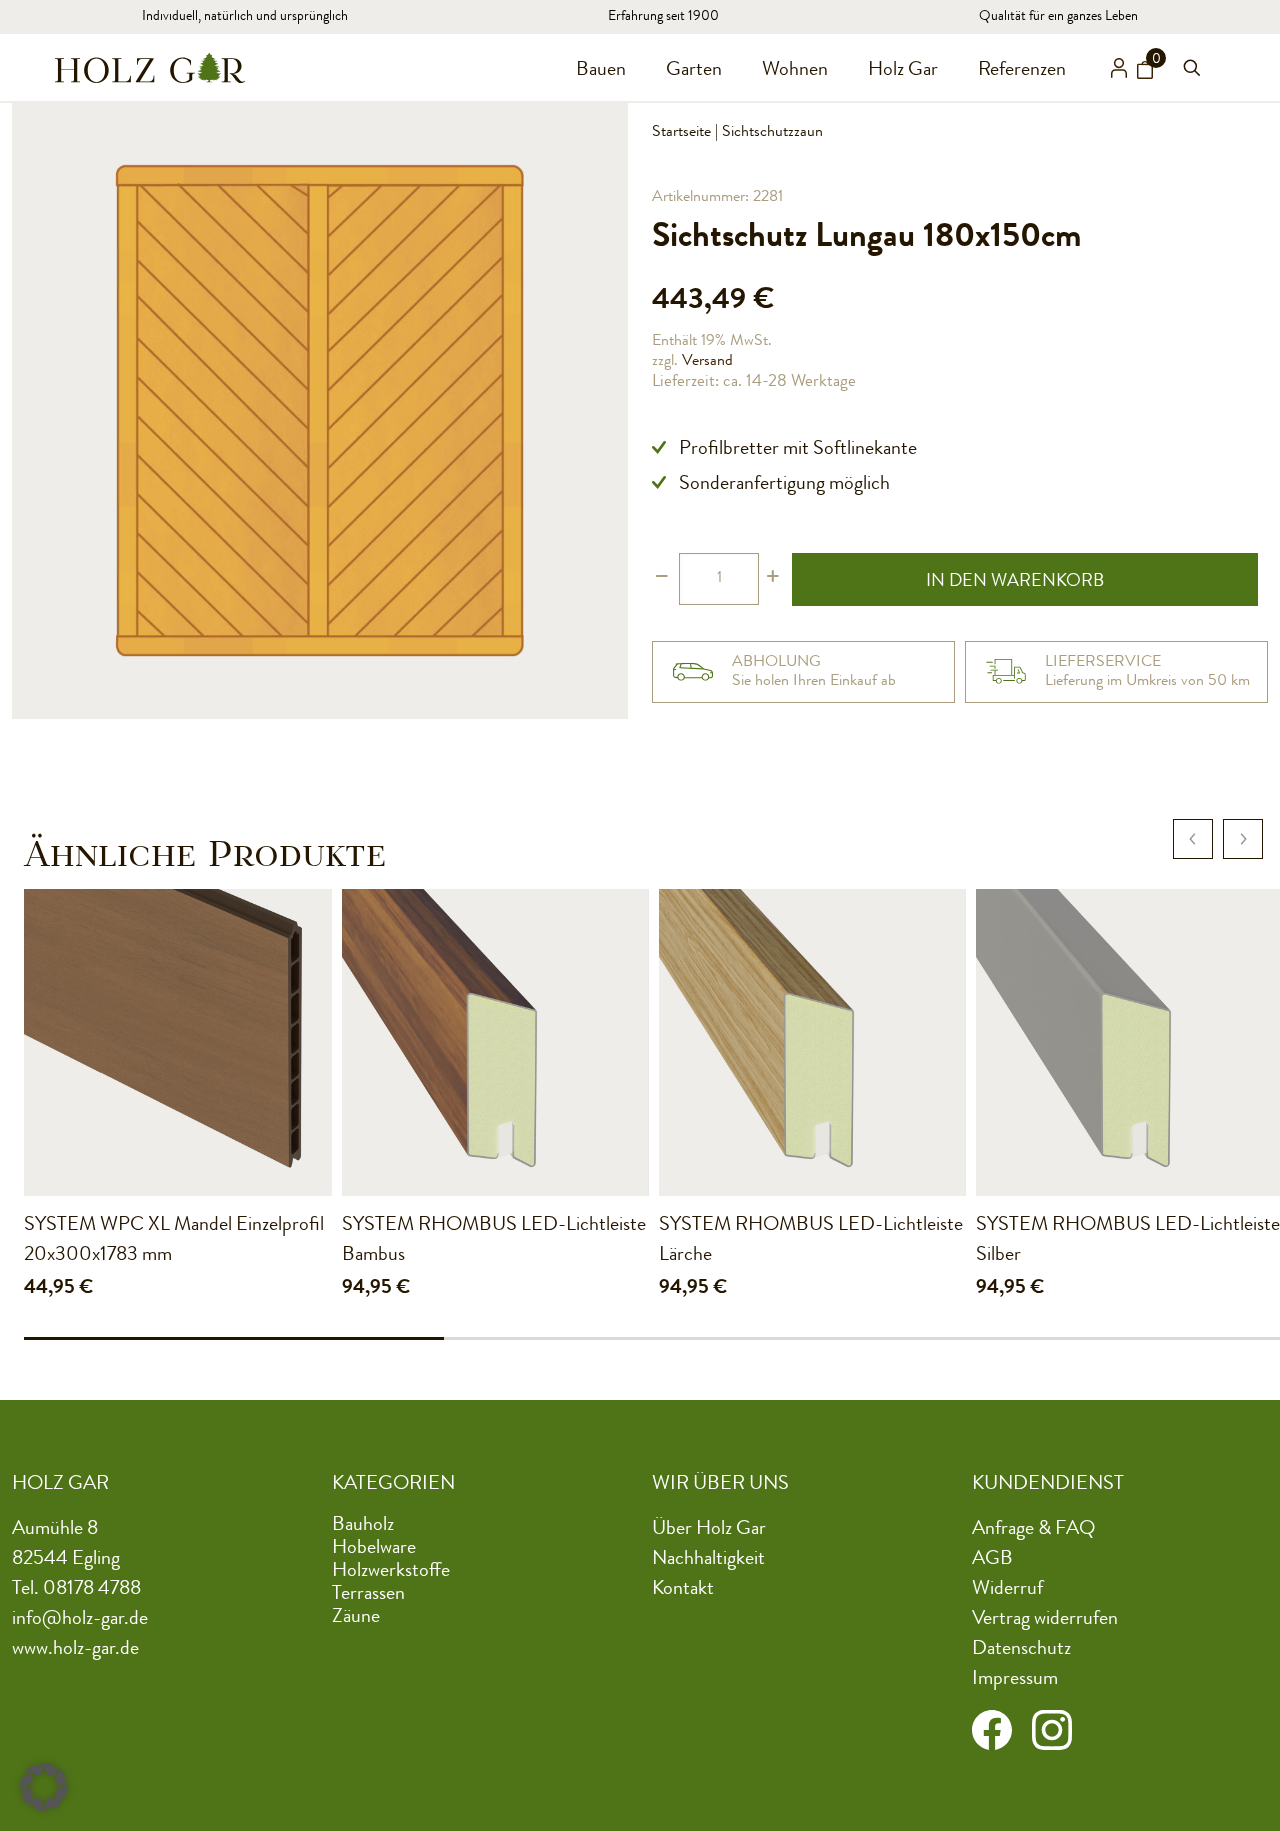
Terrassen (368, 1595)
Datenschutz (1021, 1650)
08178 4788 (92, 1590)
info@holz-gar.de (80, 1620)
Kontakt (683, 1590)
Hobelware (374, 1549)
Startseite (681, 133)
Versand (707, 362)
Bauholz (363, 1526)
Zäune (356, 1618)
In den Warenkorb (1015, 582)
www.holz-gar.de (75, 1650)
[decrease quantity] (661, 579)
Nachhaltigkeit (708, 1560)
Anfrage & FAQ (1033, 1530)
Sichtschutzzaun (772, 133)
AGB (992, 1560)
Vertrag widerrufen (1045, 1620)
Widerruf (1007, 1590)
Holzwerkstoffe (391, 1572)
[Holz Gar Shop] (150, 68)
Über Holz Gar (709, 1530)
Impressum (1015, 1680)
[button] (44, 1787)
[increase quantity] (772, 579)
